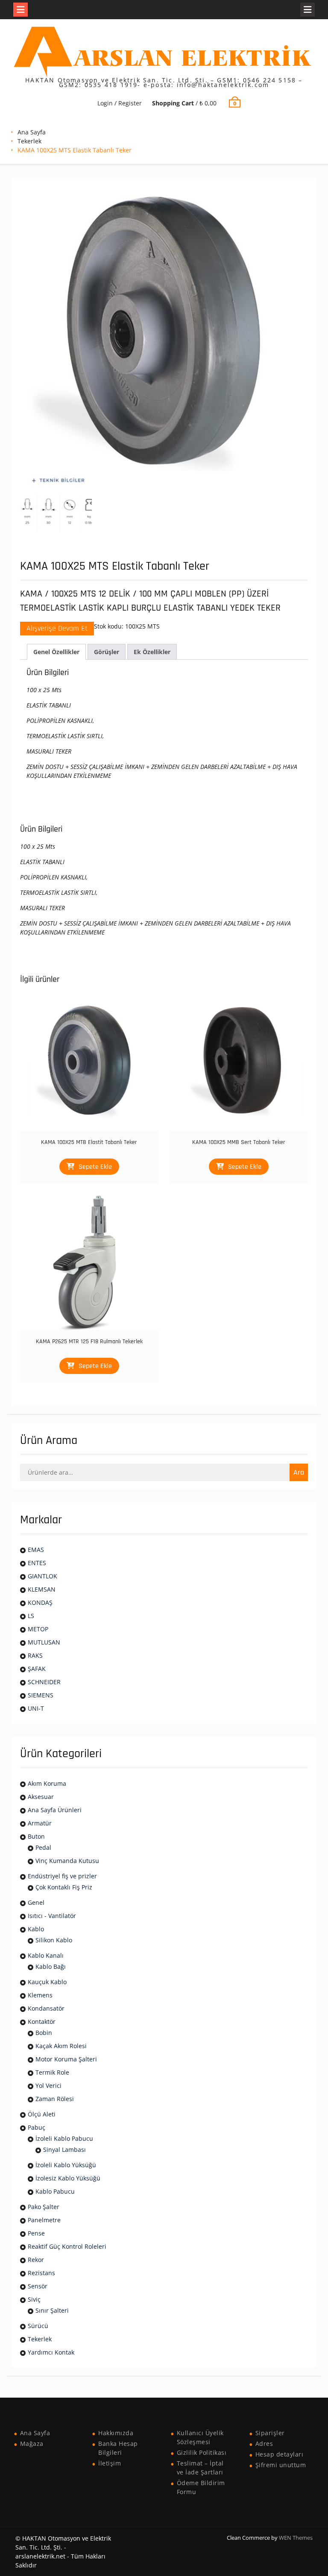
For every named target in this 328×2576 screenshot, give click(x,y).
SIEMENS (41, 1695)
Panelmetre (44, 2220)
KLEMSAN (42, 1589)
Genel (36, 1902)
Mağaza (32, 2444)
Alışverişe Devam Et (57, 628)
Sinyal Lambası (64, 2150)
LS (31, 1616)
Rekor (36, 2260)
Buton (36, 1836)
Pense (36, 2233)
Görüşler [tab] (107, 652)
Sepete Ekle (95, 1167)
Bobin (44, 2033)
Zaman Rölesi (55, 2099)
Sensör (38, 2286)
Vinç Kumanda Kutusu (67, 1861)
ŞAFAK (37, 1669)
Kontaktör (42, 2022)
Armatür (40, 1823)
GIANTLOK (42, 1576)
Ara (299, 1472)
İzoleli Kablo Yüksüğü (66, 2165)
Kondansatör (46, 2008)
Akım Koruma (47, 1783)
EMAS (36, 1550)
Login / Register (120, 103)
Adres (264, 2444)
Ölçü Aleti (42, 2114)
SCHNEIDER (44, 1682)
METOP (38, 1629)
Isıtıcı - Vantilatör (52, 1916)
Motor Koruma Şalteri (66, 2059)
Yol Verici (48, 2086)
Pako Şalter (44, 2207)
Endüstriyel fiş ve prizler (62, 1876)
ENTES (37, 1563)
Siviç (34, 2299)
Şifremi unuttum (281, 2465)
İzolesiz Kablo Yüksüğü (68, 2178)
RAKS (35, 1655)
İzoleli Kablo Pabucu (64, 2138)
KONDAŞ (40, 1602)
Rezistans (41, 2273)
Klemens (40, 1995)
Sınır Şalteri (52, 2310)
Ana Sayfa (32, 132)
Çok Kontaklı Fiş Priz (64, 1887)
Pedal (43, 1847)
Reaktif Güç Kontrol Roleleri (67, 2246)
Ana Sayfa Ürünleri (55, 1810)
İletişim (110, 2463)
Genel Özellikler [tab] (56, 652)
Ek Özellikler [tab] (152, 652)
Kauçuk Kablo (47, 1982)
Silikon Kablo (54, 1940)
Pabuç (37, 2127)
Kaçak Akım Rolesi (61, 2046)
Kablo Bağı (51, 1966)
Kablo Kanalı (46, 1955)
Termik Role (52, 2072)
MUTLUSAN (44, 1642)
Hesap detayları (280, 2454)
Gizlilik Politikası (202, 2452)
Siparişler (270, 2433)
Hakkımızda (116, 2433)
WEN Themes (296, 2538)
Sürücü (38, 2326)
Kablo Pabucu (55, 2191)
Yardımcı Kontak (51, 2352)
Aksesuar (41, 1797)
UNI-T (36, 1708)
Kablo (36, 1929)
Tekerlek (29, 141)
